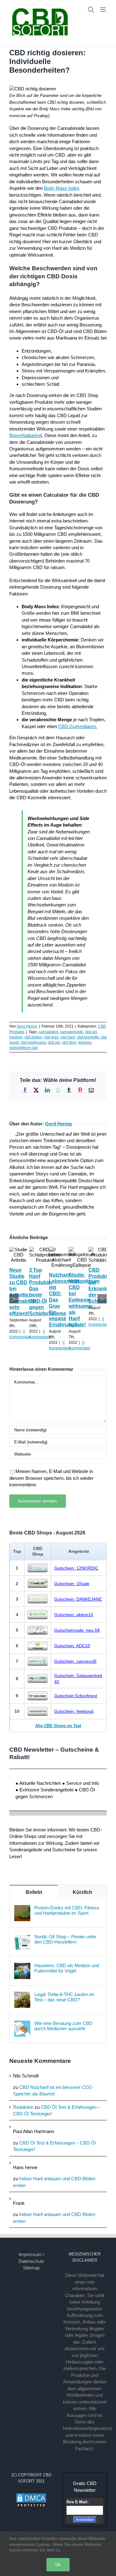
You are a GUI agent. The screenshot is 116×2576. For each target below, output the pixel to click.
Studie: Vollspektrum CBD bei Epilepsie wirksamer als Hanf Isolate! (84, 1300)
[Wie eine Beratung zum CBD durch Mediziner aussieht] (22, 2024)
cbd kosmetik (88, 1037)
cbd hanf (68, 1037)
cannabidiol (48, 1032)
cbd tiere (69, 1042)
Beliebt (34, 1892)
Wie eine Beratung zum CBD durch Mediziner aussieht (63, 2026)
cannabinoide (72, 1032)
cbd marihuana (33, 1042)
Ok (58, 2565)
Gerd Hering (27, 1026)
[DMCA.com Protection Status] (31, 2496)
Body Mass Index (62, 188)
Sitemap (31, 2268)
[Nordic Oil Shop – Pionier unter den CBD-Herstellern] (22, 1937)
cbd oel (54, 1042)
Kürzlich (82, 1892)
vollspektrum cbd (24, 1048)
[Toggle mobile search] (91, 9)
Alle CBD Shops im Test (58, 1726)
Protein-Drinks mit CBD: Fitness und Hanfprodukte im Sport (67, 1910)
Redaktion (23, 2107)
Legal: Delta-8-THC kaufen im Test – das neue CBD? (64, 1997)
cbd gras (51, 1037)
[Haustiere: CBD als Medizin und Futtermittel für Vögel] (22, 1966)
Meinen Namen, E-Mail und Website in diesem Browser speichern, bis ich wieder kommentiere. (51, 1478)
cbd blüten (33, 1037)
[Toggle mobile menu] (103, 9)
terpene (85, 1042)
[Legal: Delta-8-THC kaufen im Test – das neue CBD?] (22, 1995)
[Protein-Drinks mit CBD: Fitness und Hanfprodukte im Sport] (22, 1908)
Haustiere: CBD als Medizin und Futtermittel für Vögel (67, 1968)
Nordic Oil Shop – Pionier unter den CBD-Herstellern (65, 1939)
